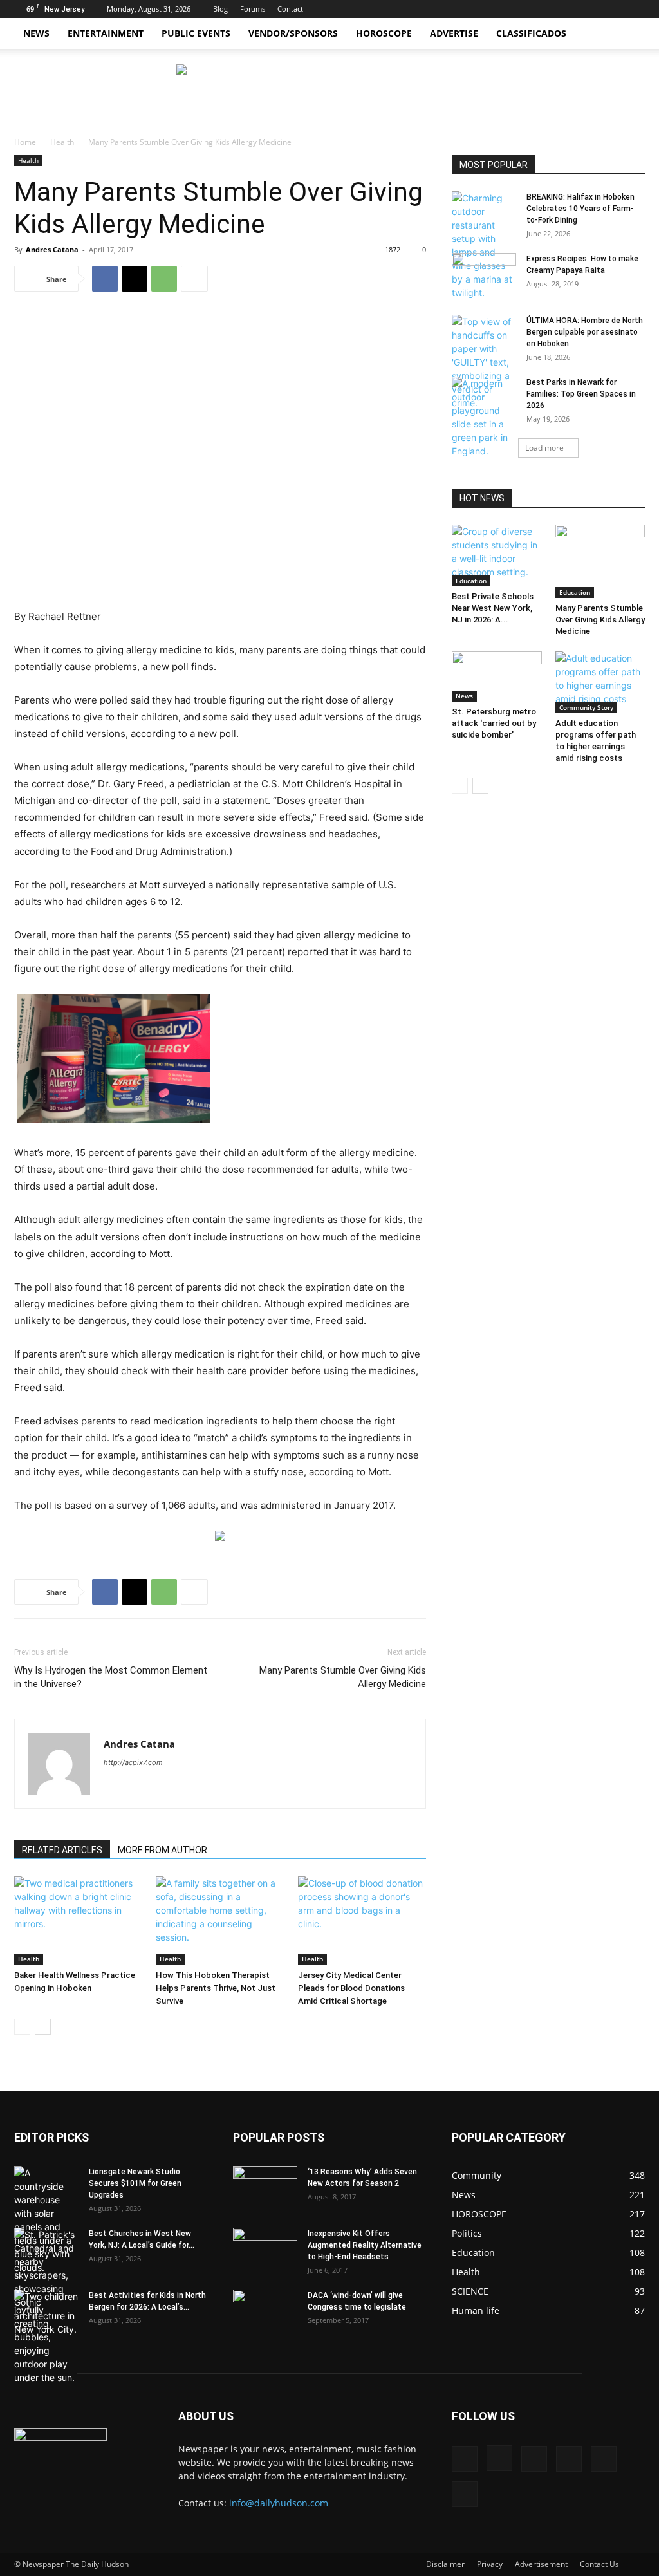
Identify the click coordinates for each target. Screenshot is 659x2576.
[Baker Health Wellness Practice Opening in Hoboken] (78, 1920)
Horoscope (384, 33)
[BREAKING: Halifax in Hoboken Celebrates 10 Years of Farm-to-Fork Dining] (484, 245)
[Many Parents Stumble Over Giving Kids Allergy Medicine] (600, 561)
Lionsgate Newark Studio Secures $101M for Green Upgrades (135, 2183)
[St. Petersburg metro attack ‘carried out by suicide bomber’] (497, 677)
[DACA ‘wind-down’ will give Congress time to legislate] (265, 2302)
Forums (253, 9)
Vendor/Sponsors (293, 33)
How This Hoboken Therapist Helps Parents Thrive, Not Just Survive (216, 1988)
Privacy (490, 2564)
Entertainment (106, 33)
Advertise (454, 33)
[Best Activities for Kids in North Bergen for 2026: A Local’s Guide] (46, 2337)
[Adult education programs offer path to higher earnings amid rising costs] (600, 682)
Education (471, 581)
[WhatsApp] (164, 279)
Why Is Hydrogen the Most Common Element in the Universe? (111, 1677)
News (36, 33)
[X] (571, 9)
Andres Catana (52, 249)
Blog (220, 9)
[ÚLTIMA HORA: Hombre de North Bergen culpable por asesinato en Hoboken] (484, 362)
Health (62, 142)
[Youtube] (635, 9)
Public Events (196, 33)
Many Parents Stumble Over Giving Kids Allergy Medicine (343, 1677)
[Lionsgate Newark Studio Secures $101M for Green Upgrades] (46, 2220)
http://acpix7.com (133, 1762)
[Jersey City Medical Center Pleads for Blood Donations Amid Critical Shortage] (362, 1920)
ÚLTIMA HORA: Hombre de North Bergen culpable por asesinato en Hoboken (585, 332)
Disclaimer (445, 2564)
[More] (194, 279)
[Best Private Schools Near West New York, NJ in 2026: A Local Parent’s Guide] (497, 555)
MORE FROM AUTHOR (162, 1850)
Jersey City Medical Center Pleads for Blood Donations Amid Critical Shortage (351, 1988)
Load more (544, 448)
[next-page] (43, 2027)
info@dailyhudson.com (279, 2503)
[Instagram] (550, 9)
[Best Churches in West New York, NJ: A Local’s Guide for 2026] (46, 2282)
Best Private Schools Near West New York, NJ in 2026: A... (493, 608)
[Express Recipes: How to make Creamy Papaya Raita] (484, 275)
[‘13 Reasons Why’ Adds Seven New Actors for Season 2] (265, 2185)
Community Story (586, 707)
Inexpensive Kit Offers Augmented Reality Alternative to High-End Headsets (365, 2245)
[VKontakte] (614, 9)
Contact (290, 9)
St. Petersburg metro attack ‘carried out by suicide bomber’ (494, 723)
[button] (629, 34)
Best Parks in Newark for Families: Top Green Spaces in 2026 (581, 394)
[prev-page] (22, 2027)
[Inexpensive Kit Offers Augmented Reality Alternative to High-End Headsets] (265, 2243)
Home (25, 142)
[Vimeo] (593, 9)
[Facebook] (529, 9)
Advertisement (541, 2564)
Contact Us (599, 2564)
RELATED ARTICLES (62, 1850)
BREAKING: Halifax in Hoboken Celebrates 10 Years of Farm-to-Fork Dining (580, 209)
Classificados (531, 33)
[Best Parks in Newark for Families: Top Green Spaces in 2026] (484, 417)
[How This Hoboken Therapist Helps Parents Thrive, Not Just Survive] (220, 1920)
